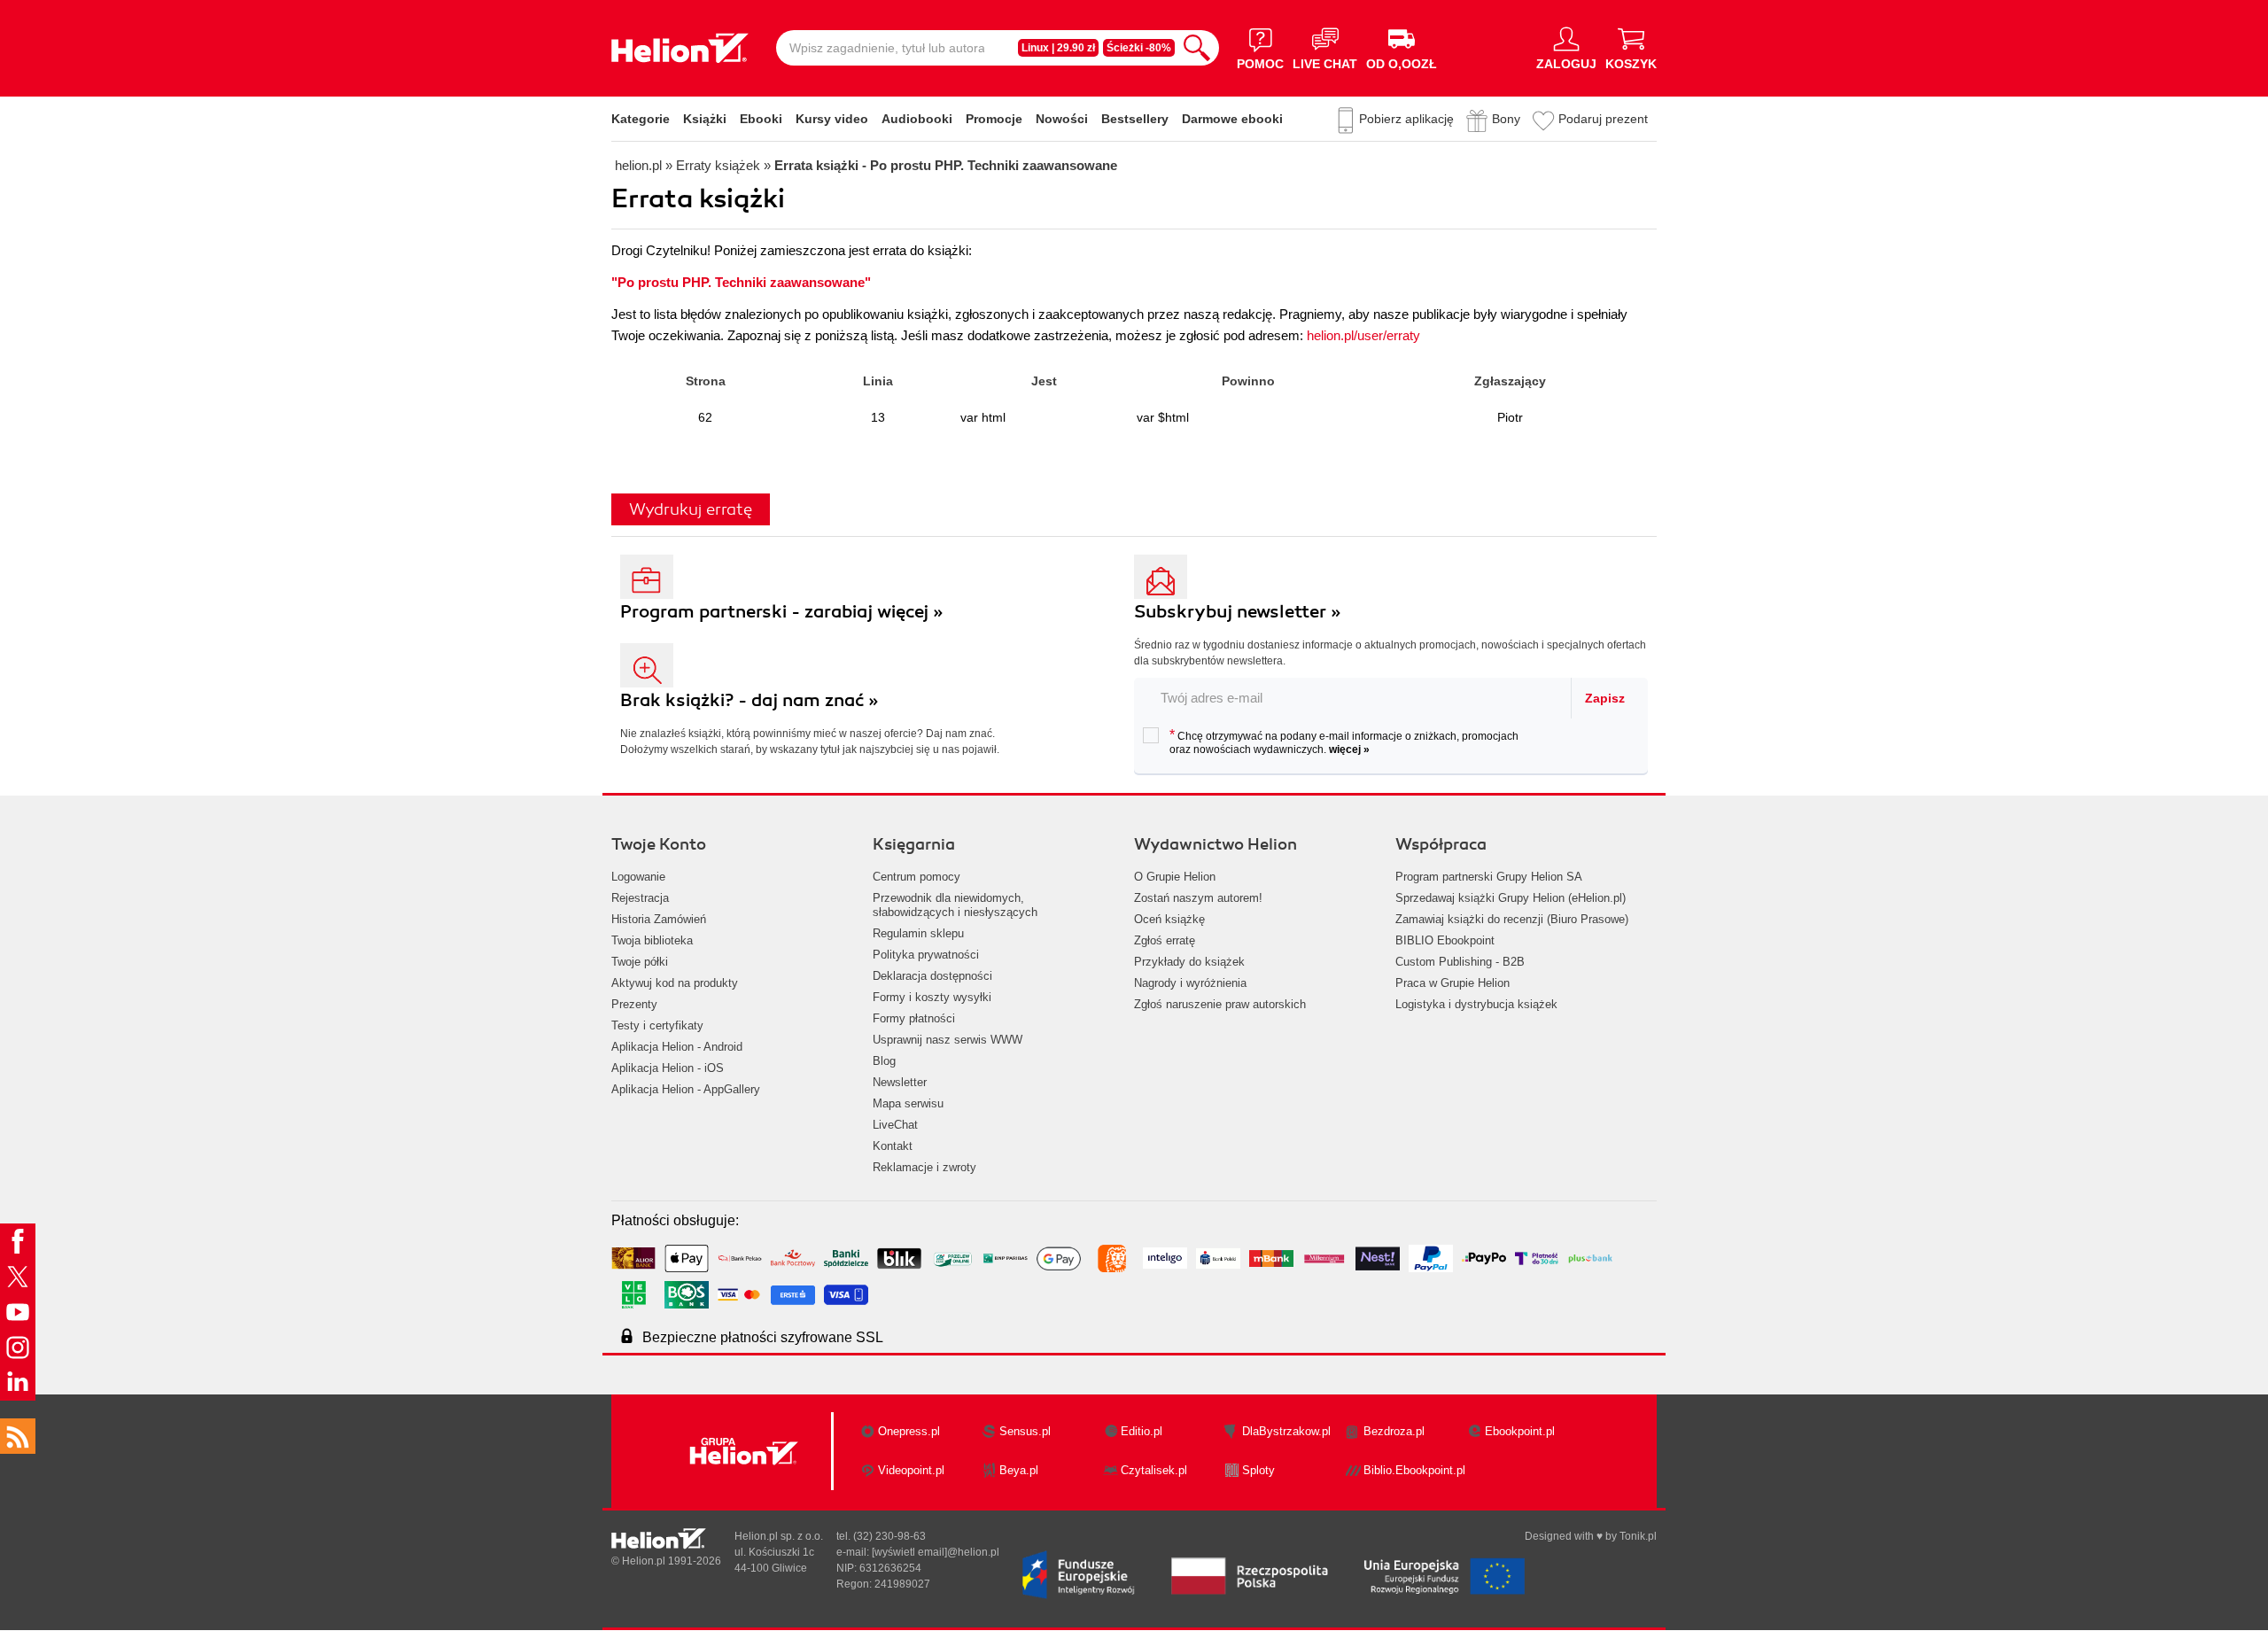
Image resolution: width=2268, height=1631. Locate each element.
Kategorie (641, 119)
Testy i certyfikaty (657, 1025)
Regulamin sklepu (918, 933)
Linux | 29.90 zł (1058, 48)
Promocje (994, 119)
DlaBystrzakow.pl (1286, 1431)
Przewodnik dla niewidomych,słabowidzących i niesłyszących (955, 905)
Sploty (1258, 1470)
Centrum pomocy (917, 877)
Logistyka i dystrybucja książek (1476, 1004)
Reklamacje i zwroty (924, 1167)
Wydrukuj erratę (691, 509)
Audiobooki (917, 119)
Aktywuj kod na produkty (675, 983)
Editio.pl (1142, 1431)
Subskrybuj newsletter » (1238, 612)
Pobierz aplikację (1406, 119)
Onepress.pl (909, 1431)
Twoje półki (640, 962)
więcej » (1349, 749)
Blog (884, 1061)
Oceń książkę (1169, 919)
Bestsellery (1135, 119)
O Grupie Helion (1175, 877)
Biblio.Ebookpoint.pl (1414, 1470)
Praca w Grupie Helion (1452, 983)
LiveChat (895, 1125)
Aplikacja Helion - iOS (668, 1068)
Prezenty (634, 1004)
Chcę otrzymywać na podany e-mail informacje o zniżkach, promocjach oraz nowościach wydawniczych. (1344, 742)
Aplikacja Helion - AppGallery (686, 1089)
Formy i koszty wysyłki (932, 997)
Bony (1506, 119)
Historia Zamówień (659, 919)
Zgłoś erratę (1165, 940)
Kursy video (832, 119)
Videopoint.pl (911, 1470)
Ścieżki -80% (1139, 48)
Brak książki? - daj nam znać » (750, 700)
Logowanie (638, 877)
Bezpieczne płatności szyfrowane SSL (763, 1337)
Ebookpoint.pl (1520, 1431)
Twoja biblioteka (652, 940)
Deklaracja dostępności (932, 976)
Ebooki (761, 119)
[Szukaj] (1197, 48)
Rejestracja (640, 898)
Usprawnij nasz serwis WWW (948, 1040)
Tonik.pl (1638, 1536)
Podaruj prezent (1603, 119)
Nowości (1062, 119)
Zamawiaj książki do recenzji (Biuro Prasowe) (1512, 919)
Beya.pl (1019, 1470)
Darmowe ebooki (1232, 119)
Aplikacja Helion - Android (677, 1047)
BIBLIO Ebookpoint (1445, 940)
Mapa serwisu (908, 1103)
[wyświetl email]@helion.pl (936, 1552)
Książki (705, 119)
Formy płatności (914, 1018)
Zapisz (1605, 698)
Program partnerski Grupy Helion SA (1489, 877)
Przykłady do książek (1189, 962)
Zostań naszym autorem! (1198, 898)
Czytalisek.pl (1154, 1470)
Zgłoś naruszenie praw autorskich (1220, 1004)
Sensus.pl (1025, 1431)
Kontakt (893, 1146)
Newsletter (900, 1082)
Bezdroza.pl (1394, 1431)
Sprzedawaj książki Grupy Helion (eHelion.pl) (1511, 898)
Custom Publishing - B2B (1460, 962)
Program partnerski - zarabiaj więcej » (782, 612)
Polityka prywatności (926, 955)
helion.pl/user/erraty (1363, 335)
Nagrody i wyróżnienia (1190, 983)
